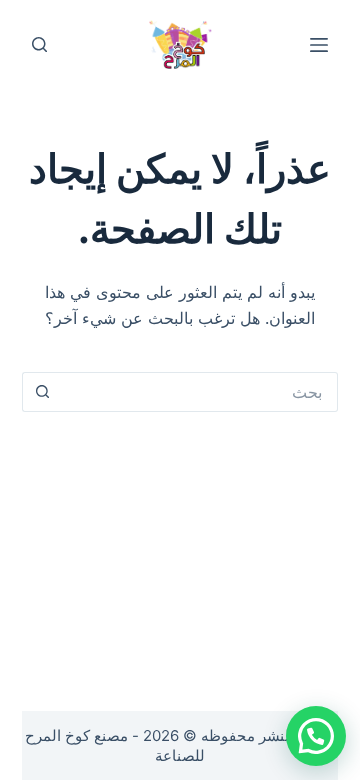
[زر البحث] (42, 392)
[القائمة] (319, 45)
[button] (316, 736)
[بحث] (39, 44)
